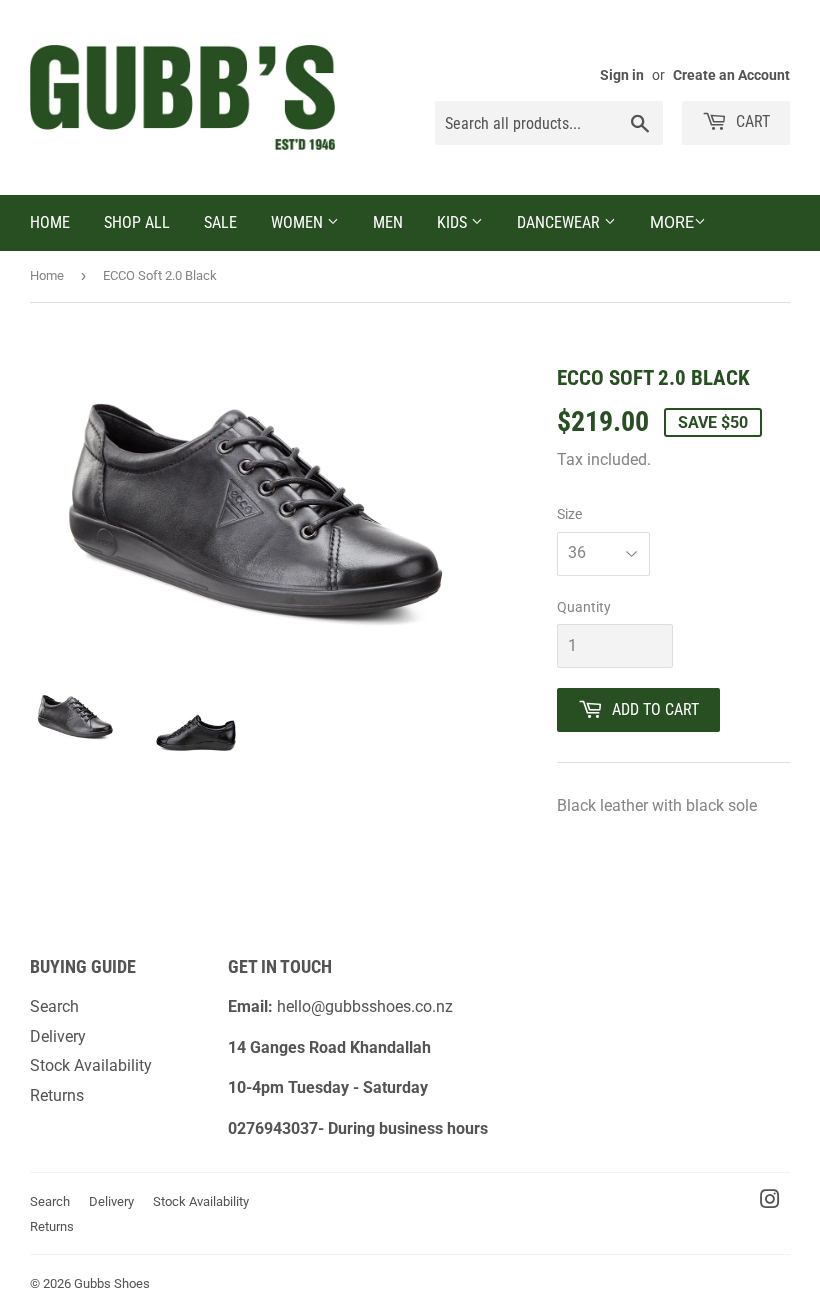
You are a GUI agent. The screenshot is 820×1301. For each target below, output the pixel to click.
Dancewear (560, 222)
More (672, 222)
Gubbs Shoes (112, 1283)
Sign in (622, 75)
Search (54, 1006)
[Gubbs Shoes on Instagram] (770, 1201)
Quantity (584, 607)
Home (50, 222)
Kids (454, 222)
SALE (220, 222)
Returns (57, 1095)
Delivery (58, 1036)
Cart (751, 121)
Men (388, 222)
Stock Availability (91, 1065)
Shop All (137, 222)
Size (569, 514)
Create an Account (731, 75)
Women (299, 222)
